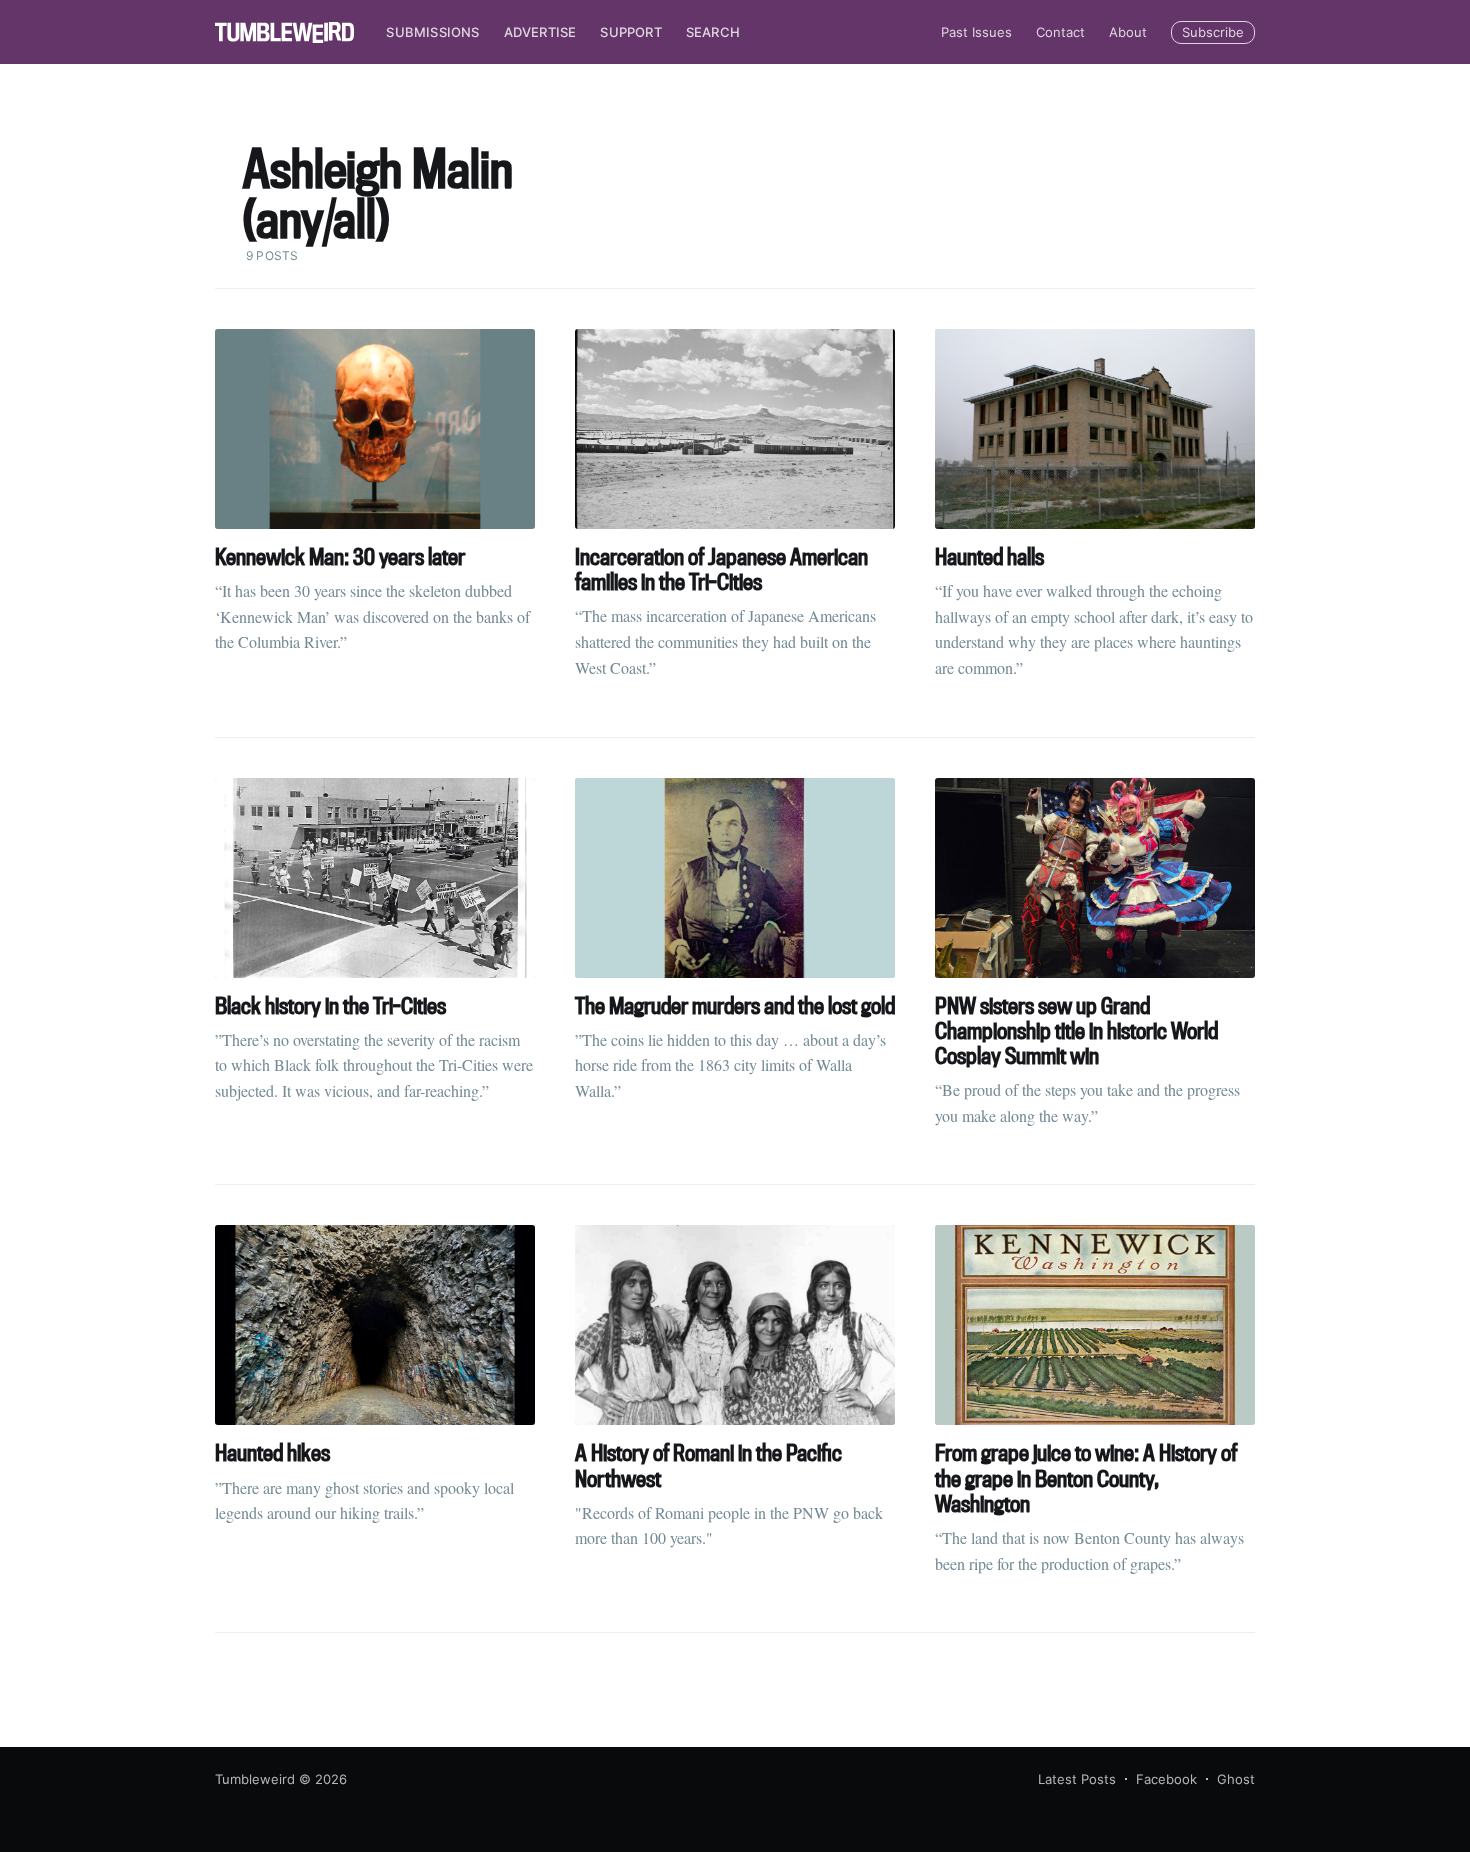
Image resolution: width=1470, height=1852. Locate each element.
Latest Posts (1077, 1779)
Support (630, 32)
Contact (1060, 32)
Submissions (432, 32)
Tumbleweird (255, 1779)
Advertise (540, 32)
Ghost (1236, 1779)
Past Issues (976, 32)
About (1128, 32)
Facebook (1166, 1779)
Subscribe (1213, 32)
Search (713, 32)
